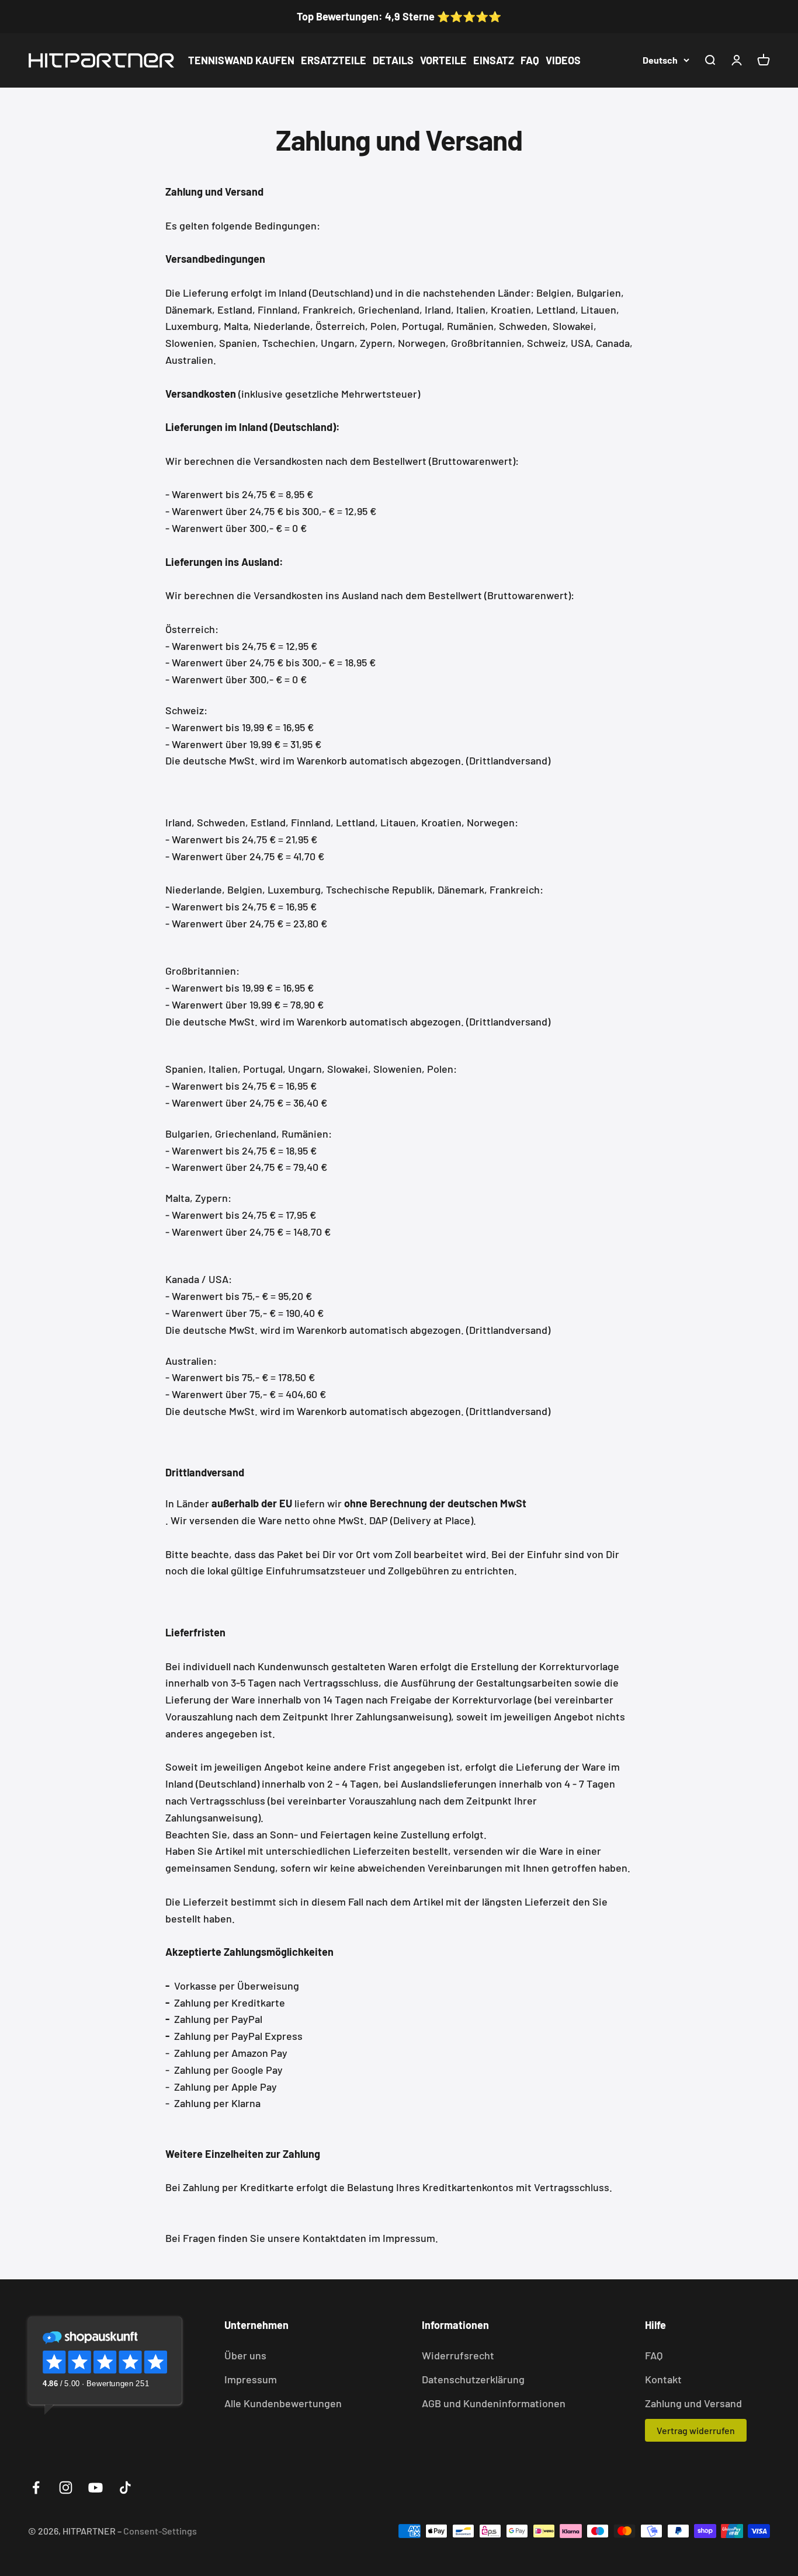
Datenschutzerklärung (473, 2379)
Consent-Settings (160, 2531)
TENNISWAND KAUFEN (241, 60)
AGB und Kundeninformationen (494, 2403)
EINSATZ (494, 60)
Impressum (251, 2379)
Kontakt (663, 2379)
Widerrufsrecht (458, 2355)
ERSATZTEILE (334, 60)
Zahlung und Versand (693, 2403)
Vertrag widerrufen (696, 2430)
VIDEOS (563, 60)
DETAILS (393, 60)
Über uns (245, 2355)
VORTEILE (443, 60)
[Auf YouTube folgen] (96, 2488)
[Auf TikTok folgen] (125, 2488)
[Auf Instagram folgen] (66, 2488)
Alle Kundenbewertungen (283, 2403)
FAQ (530, 60)
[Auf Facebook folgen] (36, 2488)
